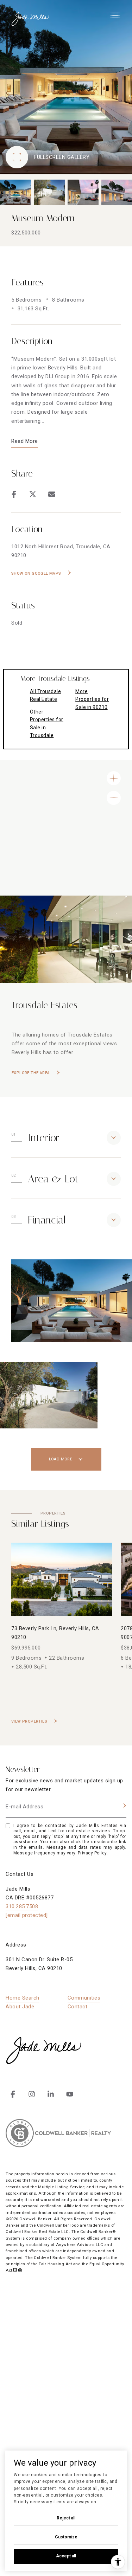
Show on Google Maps (36, 573)
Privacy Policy (92, 1853)
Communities (84, 1998)
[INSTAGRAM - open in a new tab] (32, 2094)
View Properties (29, 1721)
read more (25, 441)
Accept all (66, 2556)
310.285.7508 (22, 1906)
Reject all (66, 2518)
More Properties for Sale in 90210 (92, 699)
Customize (66, 2537)
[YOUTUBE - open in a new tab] (70, 2094)
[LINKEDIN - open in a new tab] (51, 2094)
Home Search (23, 1998)
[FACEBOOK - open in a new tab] (13, 2094)
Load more (61, 1459)
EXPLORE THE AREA (31, 1073)
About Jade (20, 2007)
